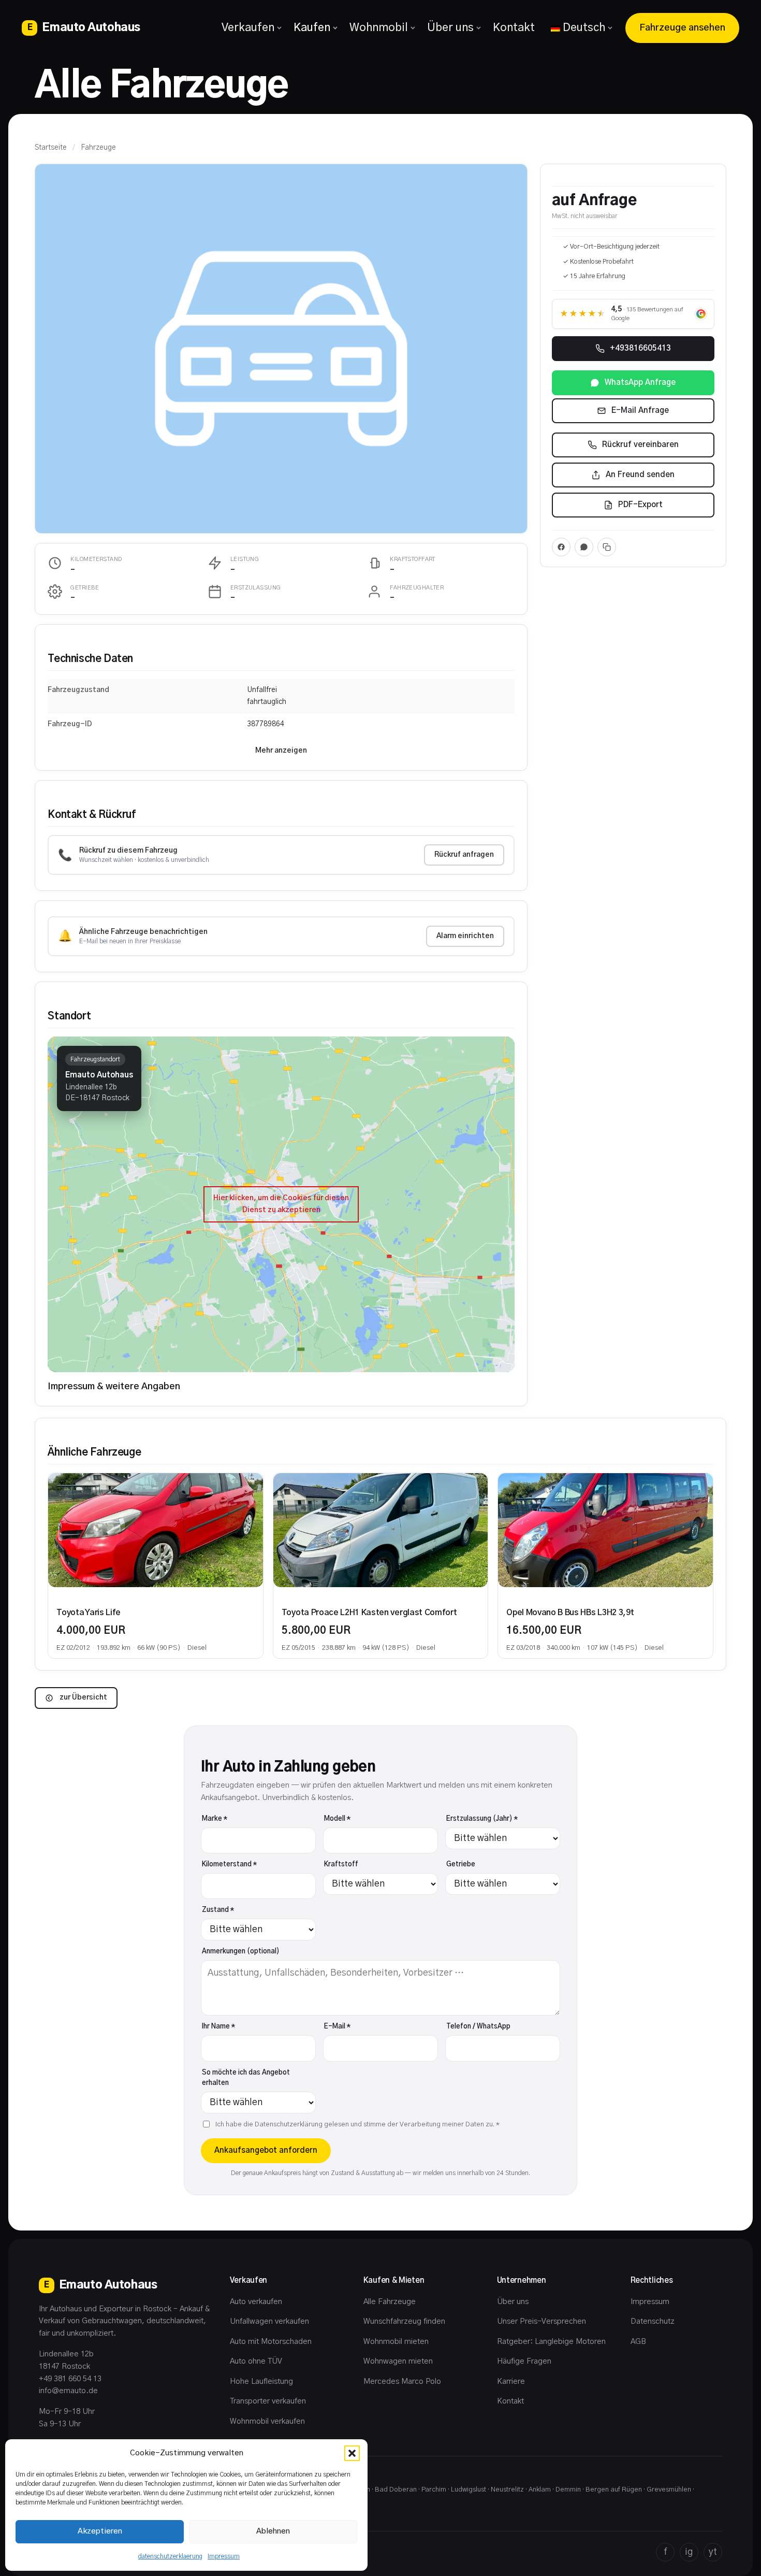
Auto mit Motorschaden (271, 2342)
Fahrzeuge (98, 148)
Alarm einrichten (465, 936)
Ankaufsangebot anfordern (266, 2150)
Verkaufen (248, 28)
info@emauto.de (68, 2391)
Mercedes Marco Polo (402, 2381)
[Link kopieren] (607, 547)
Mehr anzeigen (281, 751)
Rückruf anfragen (464, 855)
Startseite (51, 148)
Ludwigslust (469, 2490)
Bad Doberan (396, 2490)
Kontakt (514, 28)
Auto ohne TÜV (256, 2361)
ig (689, 2552)
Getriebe (461, 1865)
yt (713, 2552)
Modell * (337, 1819)
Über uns (450, 28)
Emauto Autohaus (84, 27)
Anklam (540, 2490)
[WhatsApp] (584, 547)
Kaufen (312, 28)
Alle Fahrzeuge (390, 2302)
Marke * (215, 1819)
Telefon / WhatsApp (478, 2027)
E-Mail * (337, 2027)
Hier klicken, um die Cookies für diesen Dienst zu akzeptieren (281, 1204)
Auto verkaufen (256, 2302)
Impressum (224, 2556)
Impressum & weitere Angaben (114, 1387)
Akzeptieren (100, 2531)
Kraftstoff (341, 1865)
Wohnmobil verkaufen (267, 2421)
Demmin (568, 2490)
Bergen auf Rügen (614, 2490)
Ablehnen (273, 2531)
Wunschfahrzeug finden (404, 2321)
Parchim (434, 2490)
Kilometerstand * (229, 1865)
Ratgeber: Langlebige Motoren (551, 2342)
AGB (638, 2342)
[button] (352, 2453)
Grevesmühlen (669, 2490)
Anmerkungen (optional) (241, 1952)
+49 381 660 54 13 (70, 2379)
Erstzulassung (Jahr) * (482, 1819)
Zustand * (218, 1910)
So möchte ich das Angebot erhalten (246, 2078)
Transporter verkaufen (268, 2401)
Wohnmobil (379, 28)
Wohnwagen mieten (398, 2361)
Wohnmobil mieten (396, 2342)
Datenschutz (653, 2321)
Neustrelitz (507, 2490)
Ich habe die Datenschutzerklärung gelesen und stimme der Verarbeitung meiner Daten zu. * (357, 2125)
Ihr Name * (218, 2027)
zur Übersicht (83, 1697)
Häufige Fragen (524, 2361)
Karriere (511, 2381)
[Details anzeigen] (155, 1530)
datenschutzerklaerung (170, 2556)
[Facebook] (561, 547)
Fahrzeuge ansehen (682, 28)
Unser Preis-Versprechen (542, 2321)
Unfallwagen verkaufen (269, 2321)
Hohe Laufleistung (261, 2381)
